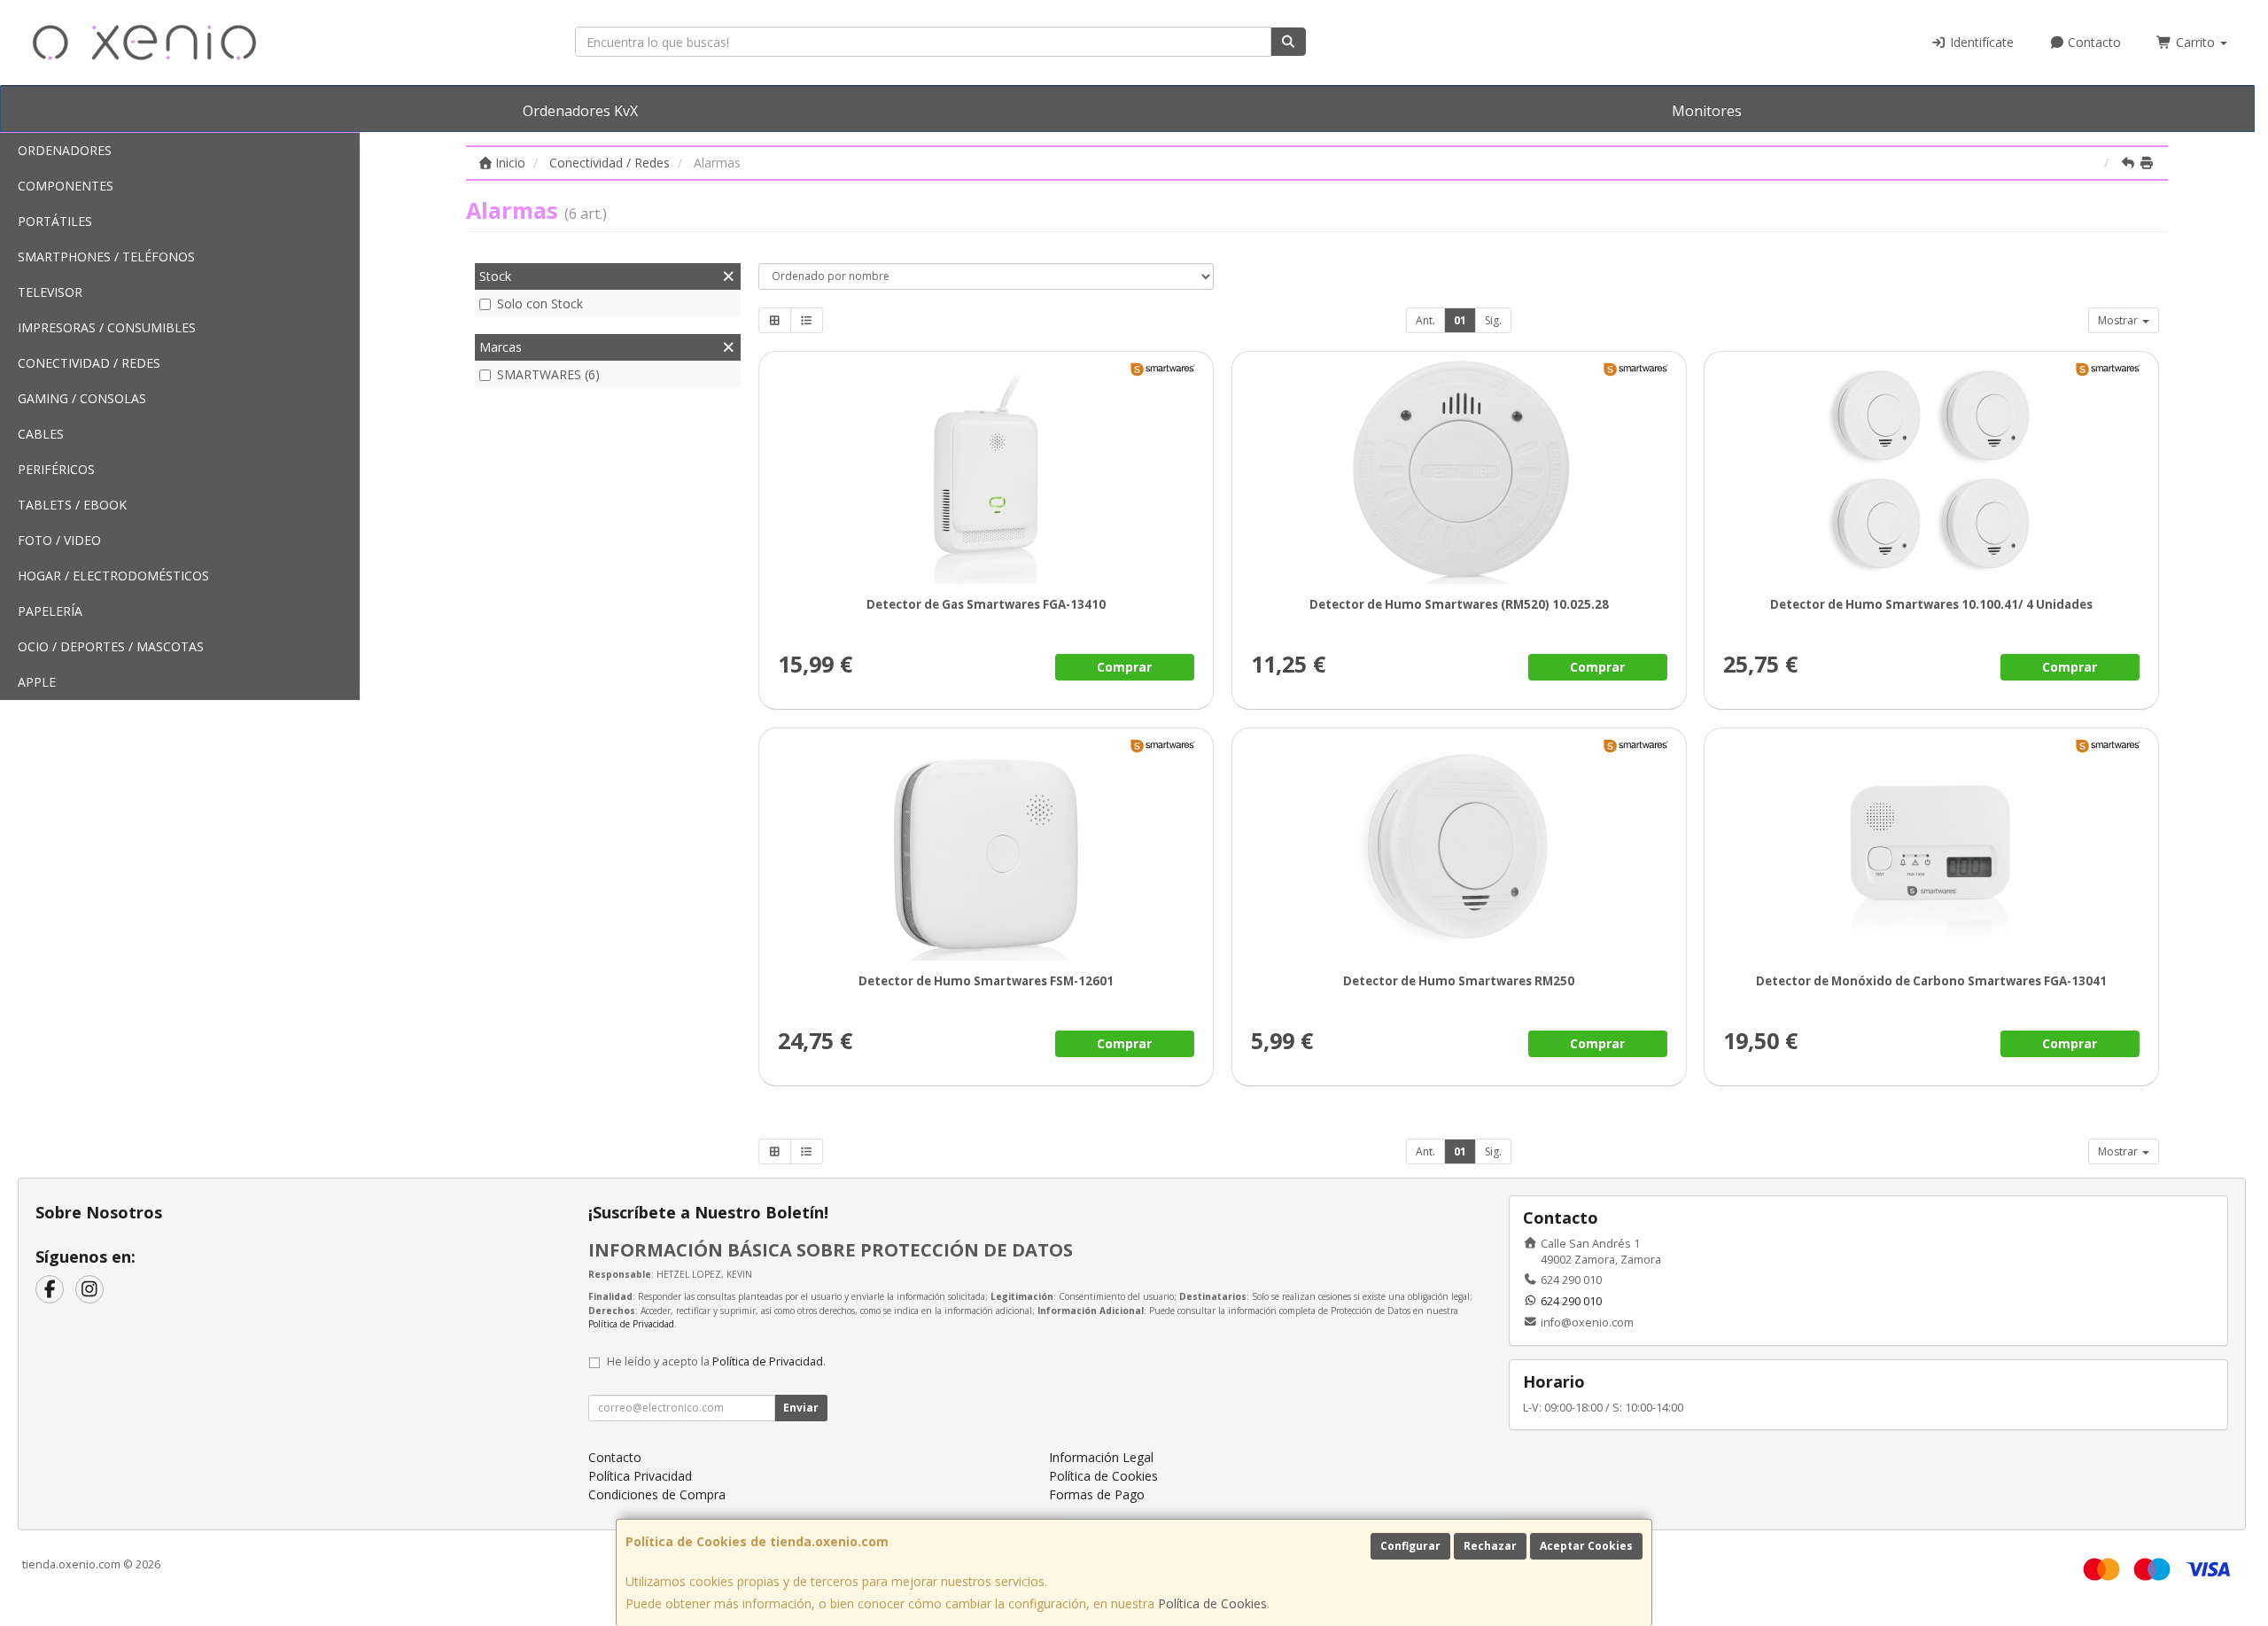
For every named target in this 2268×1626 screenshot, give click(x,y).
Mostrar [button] (2119, 320)
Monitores (1707, 111)
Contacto (2093, 42)
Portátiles (55, 221)
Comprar (1124, 667)
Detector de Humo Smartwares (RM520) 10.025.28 (1458, 604)
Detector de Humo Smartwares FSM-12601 (986, 981)
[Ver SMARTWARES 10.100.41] (1931, 471)
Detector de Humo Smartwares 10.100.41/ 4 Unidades (1931, 604)
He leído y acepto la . (716, 1361)
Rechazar (1490, 1546)
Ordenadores (65, 150)
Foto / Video (59, 540)
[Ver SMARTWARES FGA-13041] (1931, 847)
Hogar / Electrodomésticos (113, 576)
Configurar (1410, 1546)
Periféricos (56, 469)
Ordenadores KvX (580, 111)
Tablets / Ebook (72, 505)
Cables (41, 434)
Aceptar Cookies (1586, 1546)
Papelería (50, 611)
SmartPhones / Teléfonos (106, 257)
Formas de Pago (1097, 1494)
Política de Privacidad (631, 1324)
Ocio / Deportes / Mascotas (111, 646)
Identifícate (1980, 42)
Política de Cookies (1212, 1603)
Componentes (66, 186)
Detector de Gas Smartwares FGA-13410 (986, 604)
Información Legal (1101, 1457)
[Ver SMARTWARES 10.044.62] (1459, 847)
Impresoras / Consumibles (107, 327)
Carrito (2195, 42)
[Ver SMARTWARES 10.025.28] (1459, 471)
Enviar (801, 1408)
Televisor (50, 292)
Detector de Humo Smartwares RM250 (1459, 981)
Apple (37, 682)
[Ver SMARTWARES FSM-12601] (986, 847)
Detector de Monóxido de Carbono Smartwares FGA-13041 (1931, 981)
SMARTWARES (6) (548, 374)
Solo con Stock (540, 303)
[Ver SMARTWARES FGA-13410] (986, 471)
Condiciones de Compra (657, 1494)
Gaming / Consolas (82, 398)
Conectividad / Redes (89, 363)
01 (1460, 320)
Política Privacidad (640, 1476)
